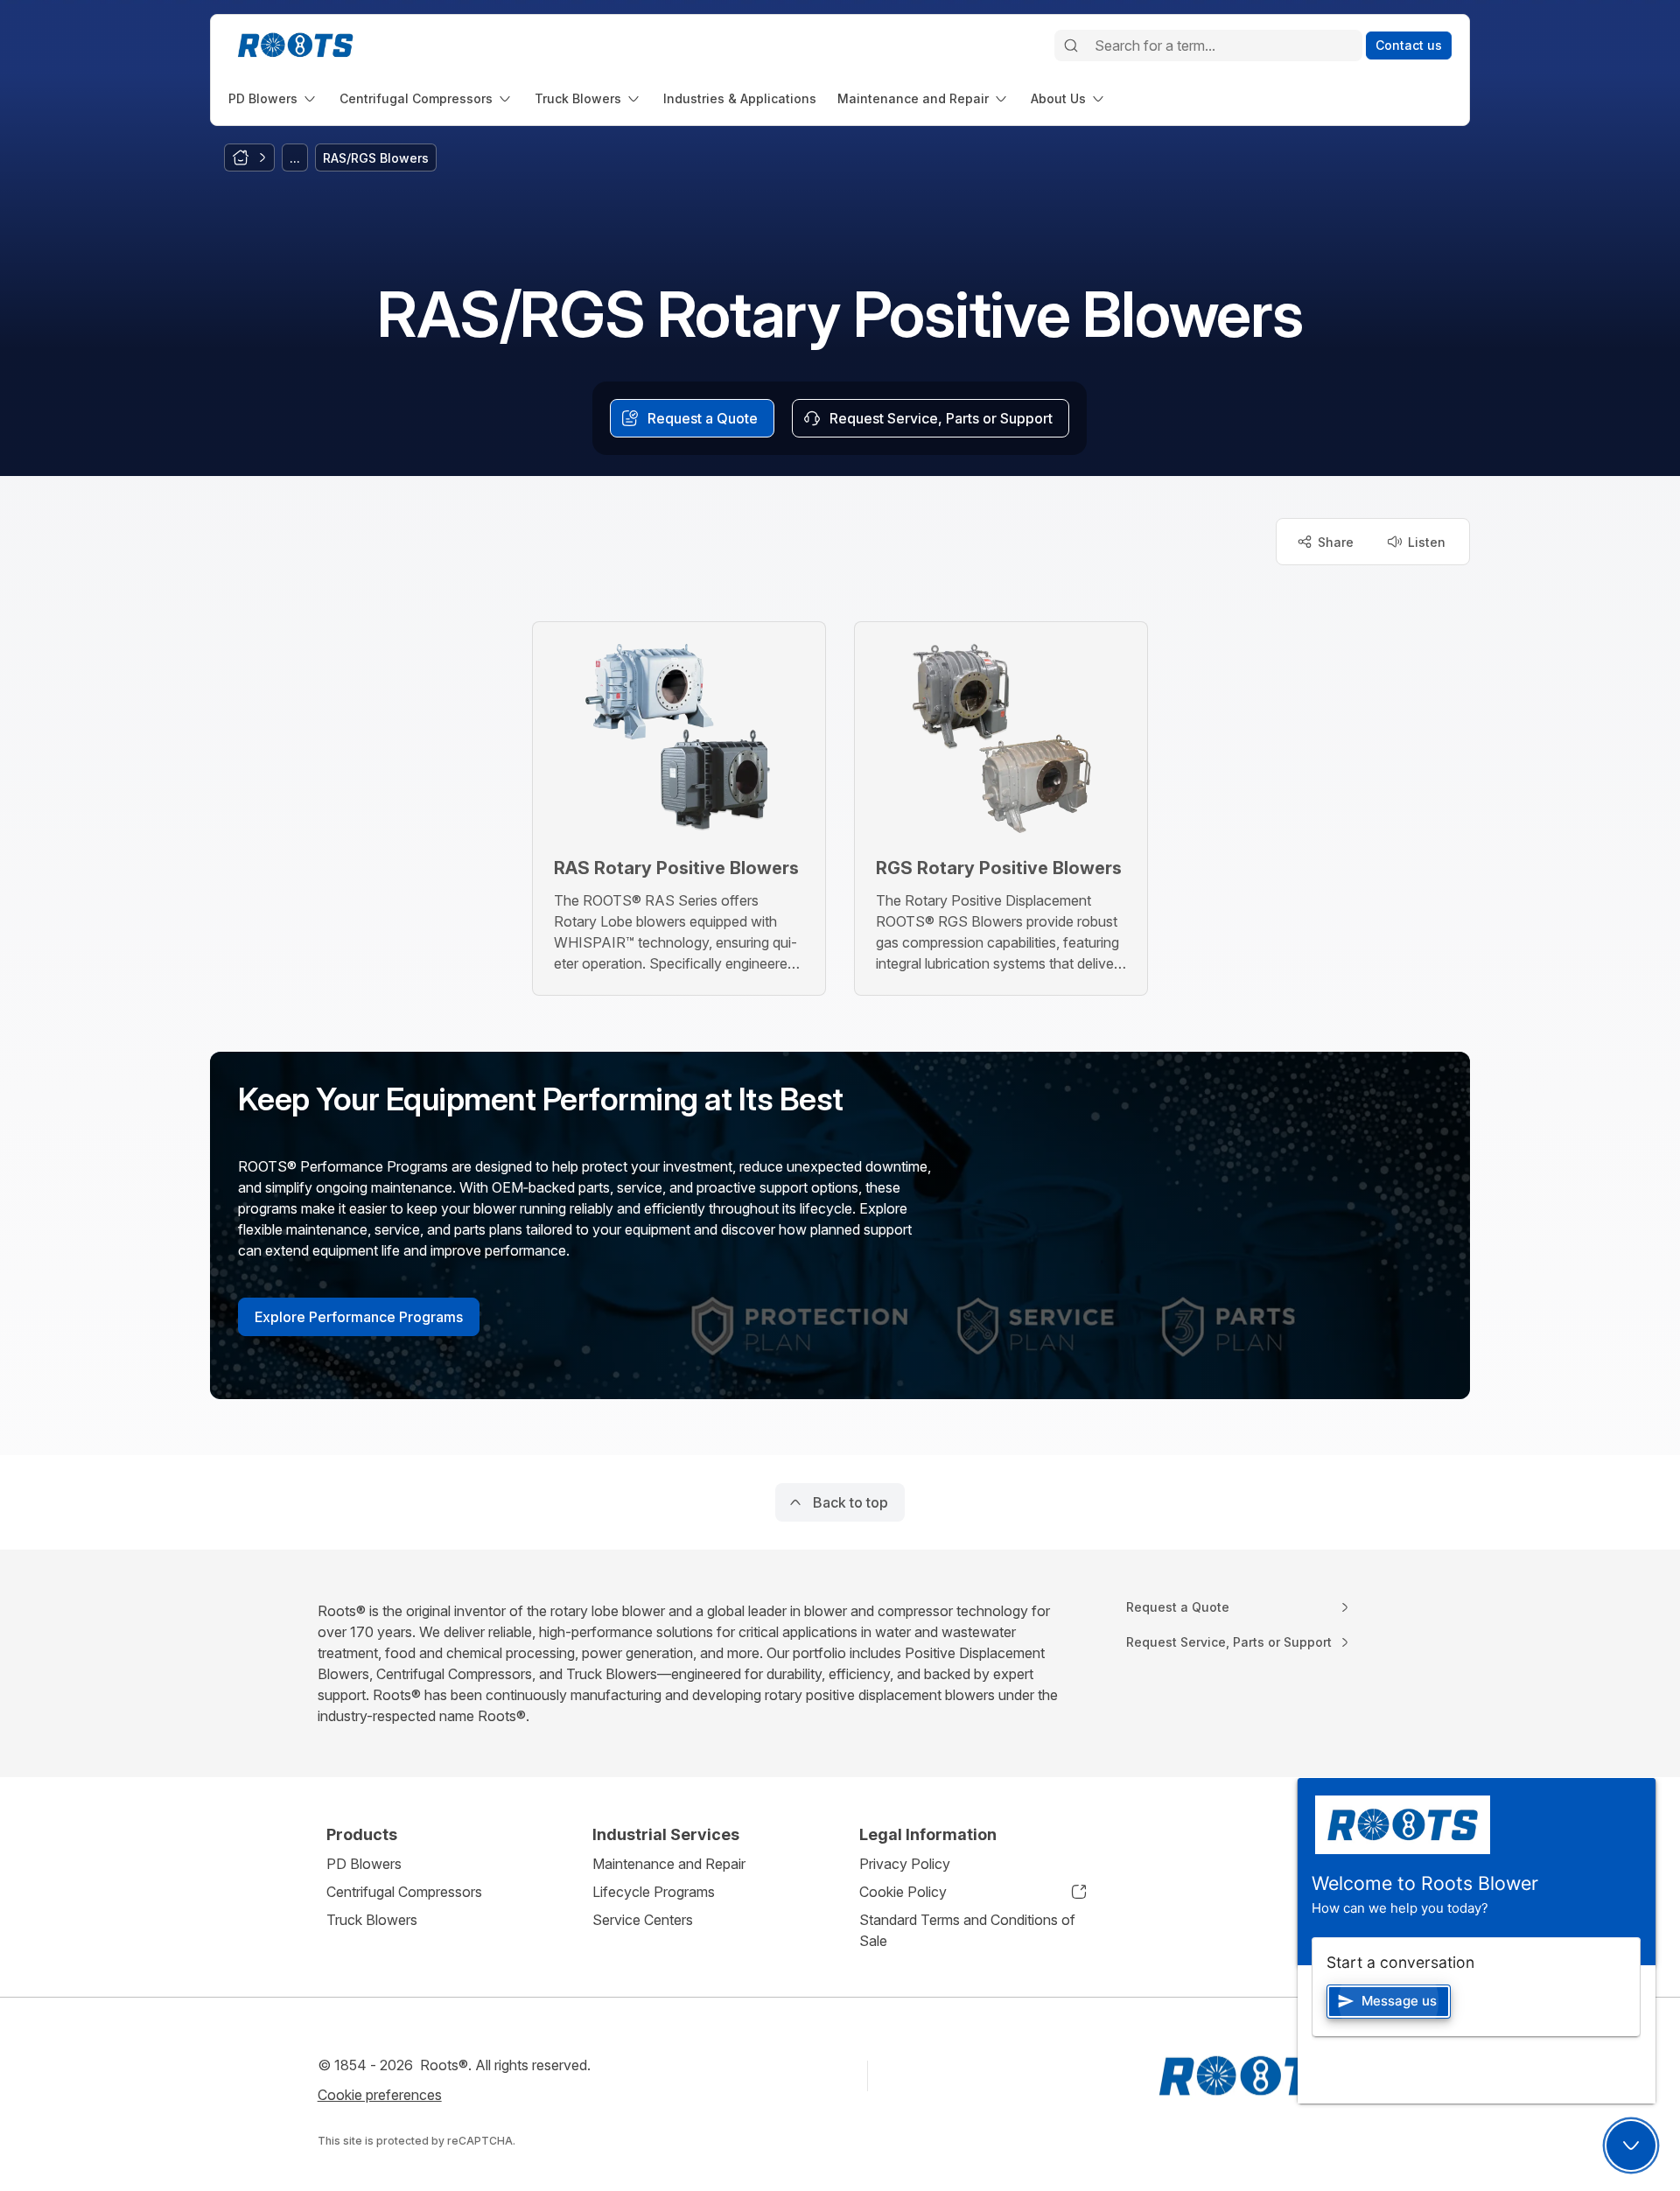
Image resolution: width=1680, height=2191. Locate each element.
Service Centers (643, 1920)
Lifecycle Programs (654, 1892)
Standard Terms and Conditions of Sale (967, 1930)
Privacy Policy (905, 1864)
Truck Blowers (372, 1920)
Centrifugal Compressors (404, 1892)
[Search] (1071, 45)
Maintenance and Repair (669, 1864)
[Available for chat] (1631, 2145)
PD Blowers (364, 1864)
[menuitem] (273, 98)
